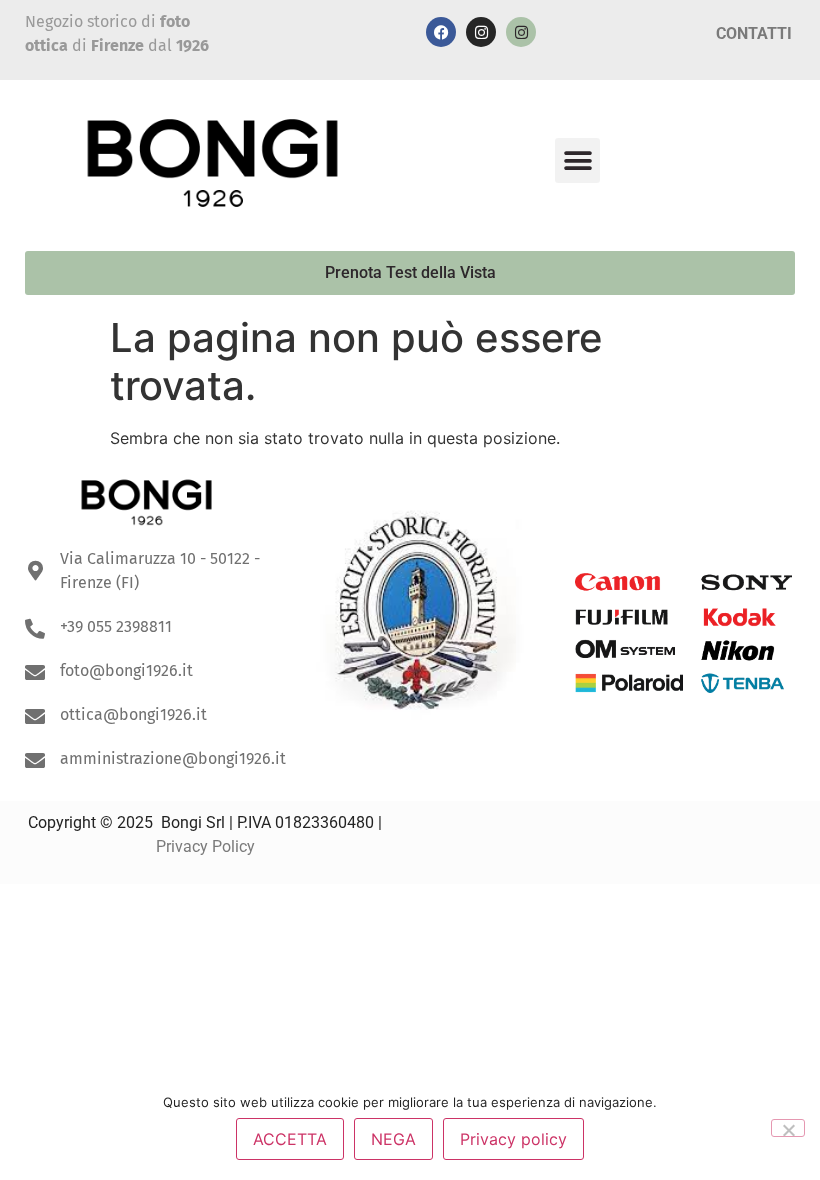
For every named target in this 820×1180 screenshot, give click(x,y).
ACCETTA (290, 1139)
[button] (577, 160)
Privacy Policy (205, 846)
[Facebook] (441, 32)
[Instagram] (481, 32)
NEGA (393, 1139)
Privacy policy (513, 1139)
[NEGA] (788, 1128)
